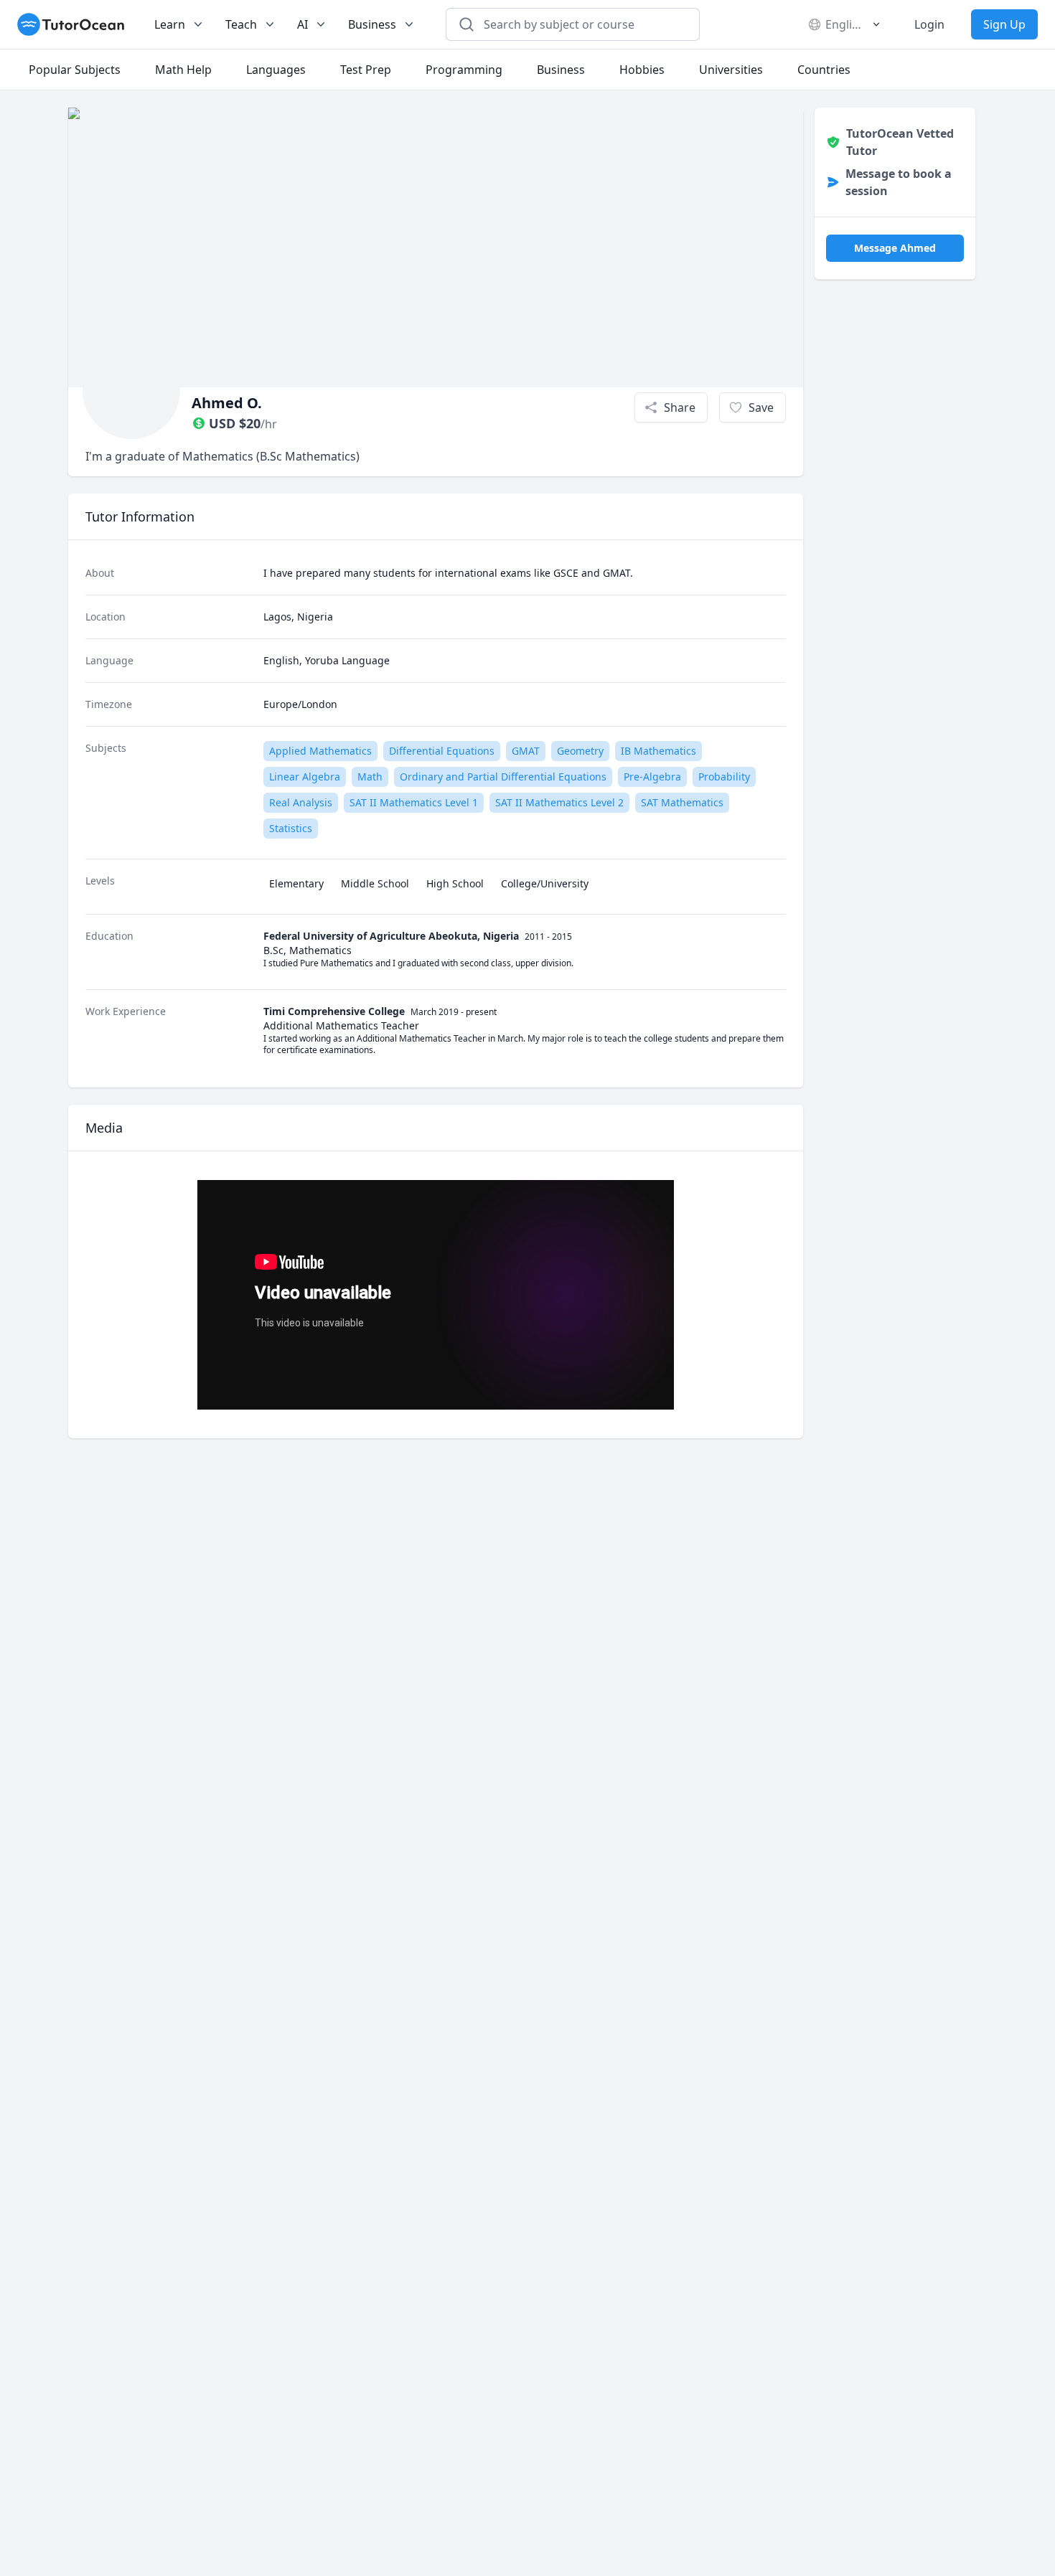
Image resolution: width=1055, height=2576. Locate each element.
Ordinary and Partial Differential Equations (503, 777)
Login (929, 24)
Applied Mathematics (320, 751)
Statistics (291, 828)
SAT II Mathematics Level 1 (414, 802)
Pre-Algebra (652, 777)
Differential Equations (442, 751)
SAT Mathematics (682, 802)
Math (370, 777)
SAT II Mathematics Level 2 (559, 802)
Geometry (580, 751)
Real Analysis (301, 802)
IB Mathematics (658, 751)
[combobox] (581, 24)
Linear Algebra (305, 777)
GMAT (526, 751)
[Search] (466, 24)
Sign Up (1004, 24)
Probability (724, 777)
